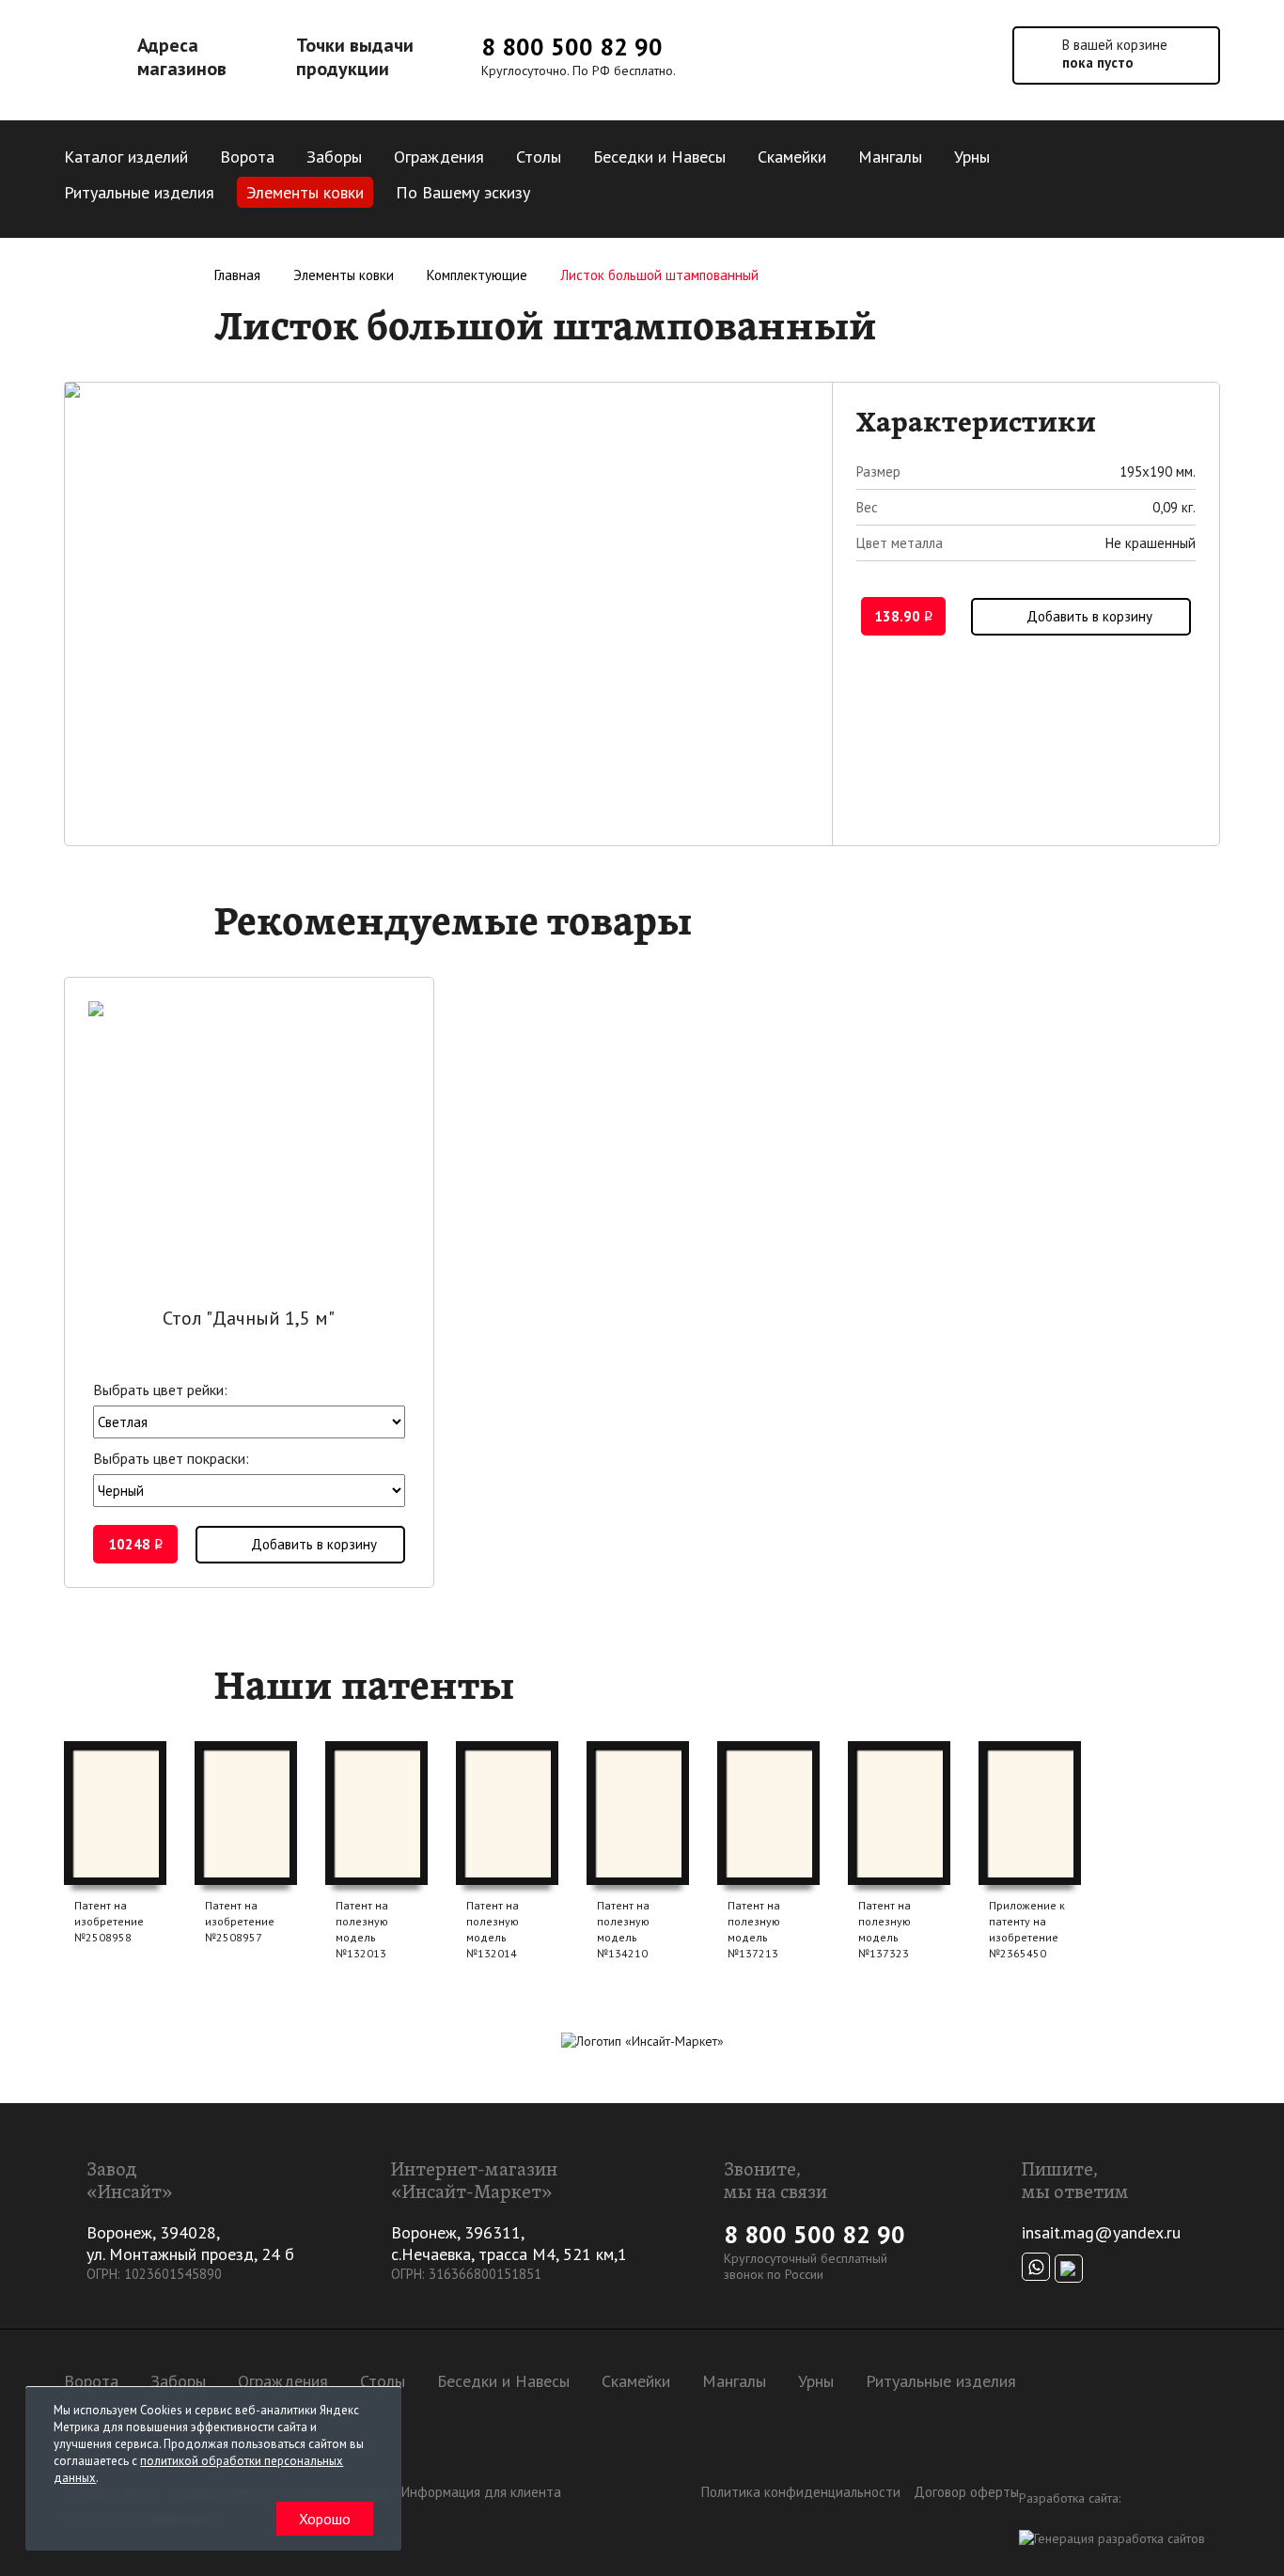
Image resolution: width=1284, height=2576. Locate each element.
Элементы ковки (305, 192)
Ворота (247, 157)
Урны (972, 157)
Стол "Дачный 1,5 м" (249, 1318)
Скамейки (792, 157)
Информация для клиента (481, 2492)
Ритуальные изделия (139, 192)
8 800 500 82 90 (572, 47)
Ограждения (439, 157)
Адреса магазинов (182, 57)
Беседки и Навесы (659, 157)
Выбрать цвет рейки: (160, 1390)
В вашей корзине (1115, 54)
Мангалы (890, 157)
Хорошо (325, 2519)
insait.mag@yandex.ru (1101, 2232)
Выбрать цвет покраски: (171, 1458)
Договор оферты (966, 2492)
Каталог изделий (126, 157)
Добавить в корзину (1089, 616)
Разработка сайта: (1070, 2498)
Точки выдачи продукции (355, 57)
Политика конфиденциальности (801, 2492)
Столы (539, 157)
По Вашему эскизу (463, 192)
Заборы (334, 157)
